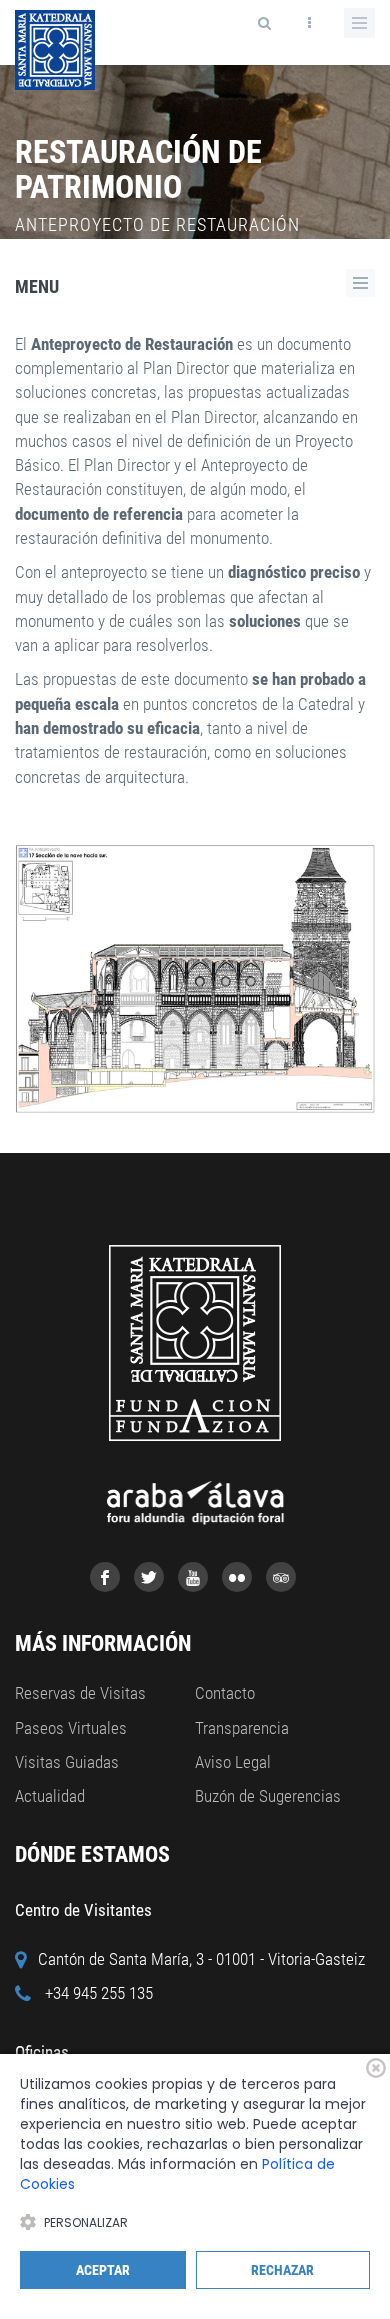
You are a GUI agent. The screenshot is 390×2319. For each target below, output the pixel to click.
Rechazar (282, 2270)
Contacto (225, 1693)
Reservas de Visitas (80, 1693)
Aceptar (103, 2270)
